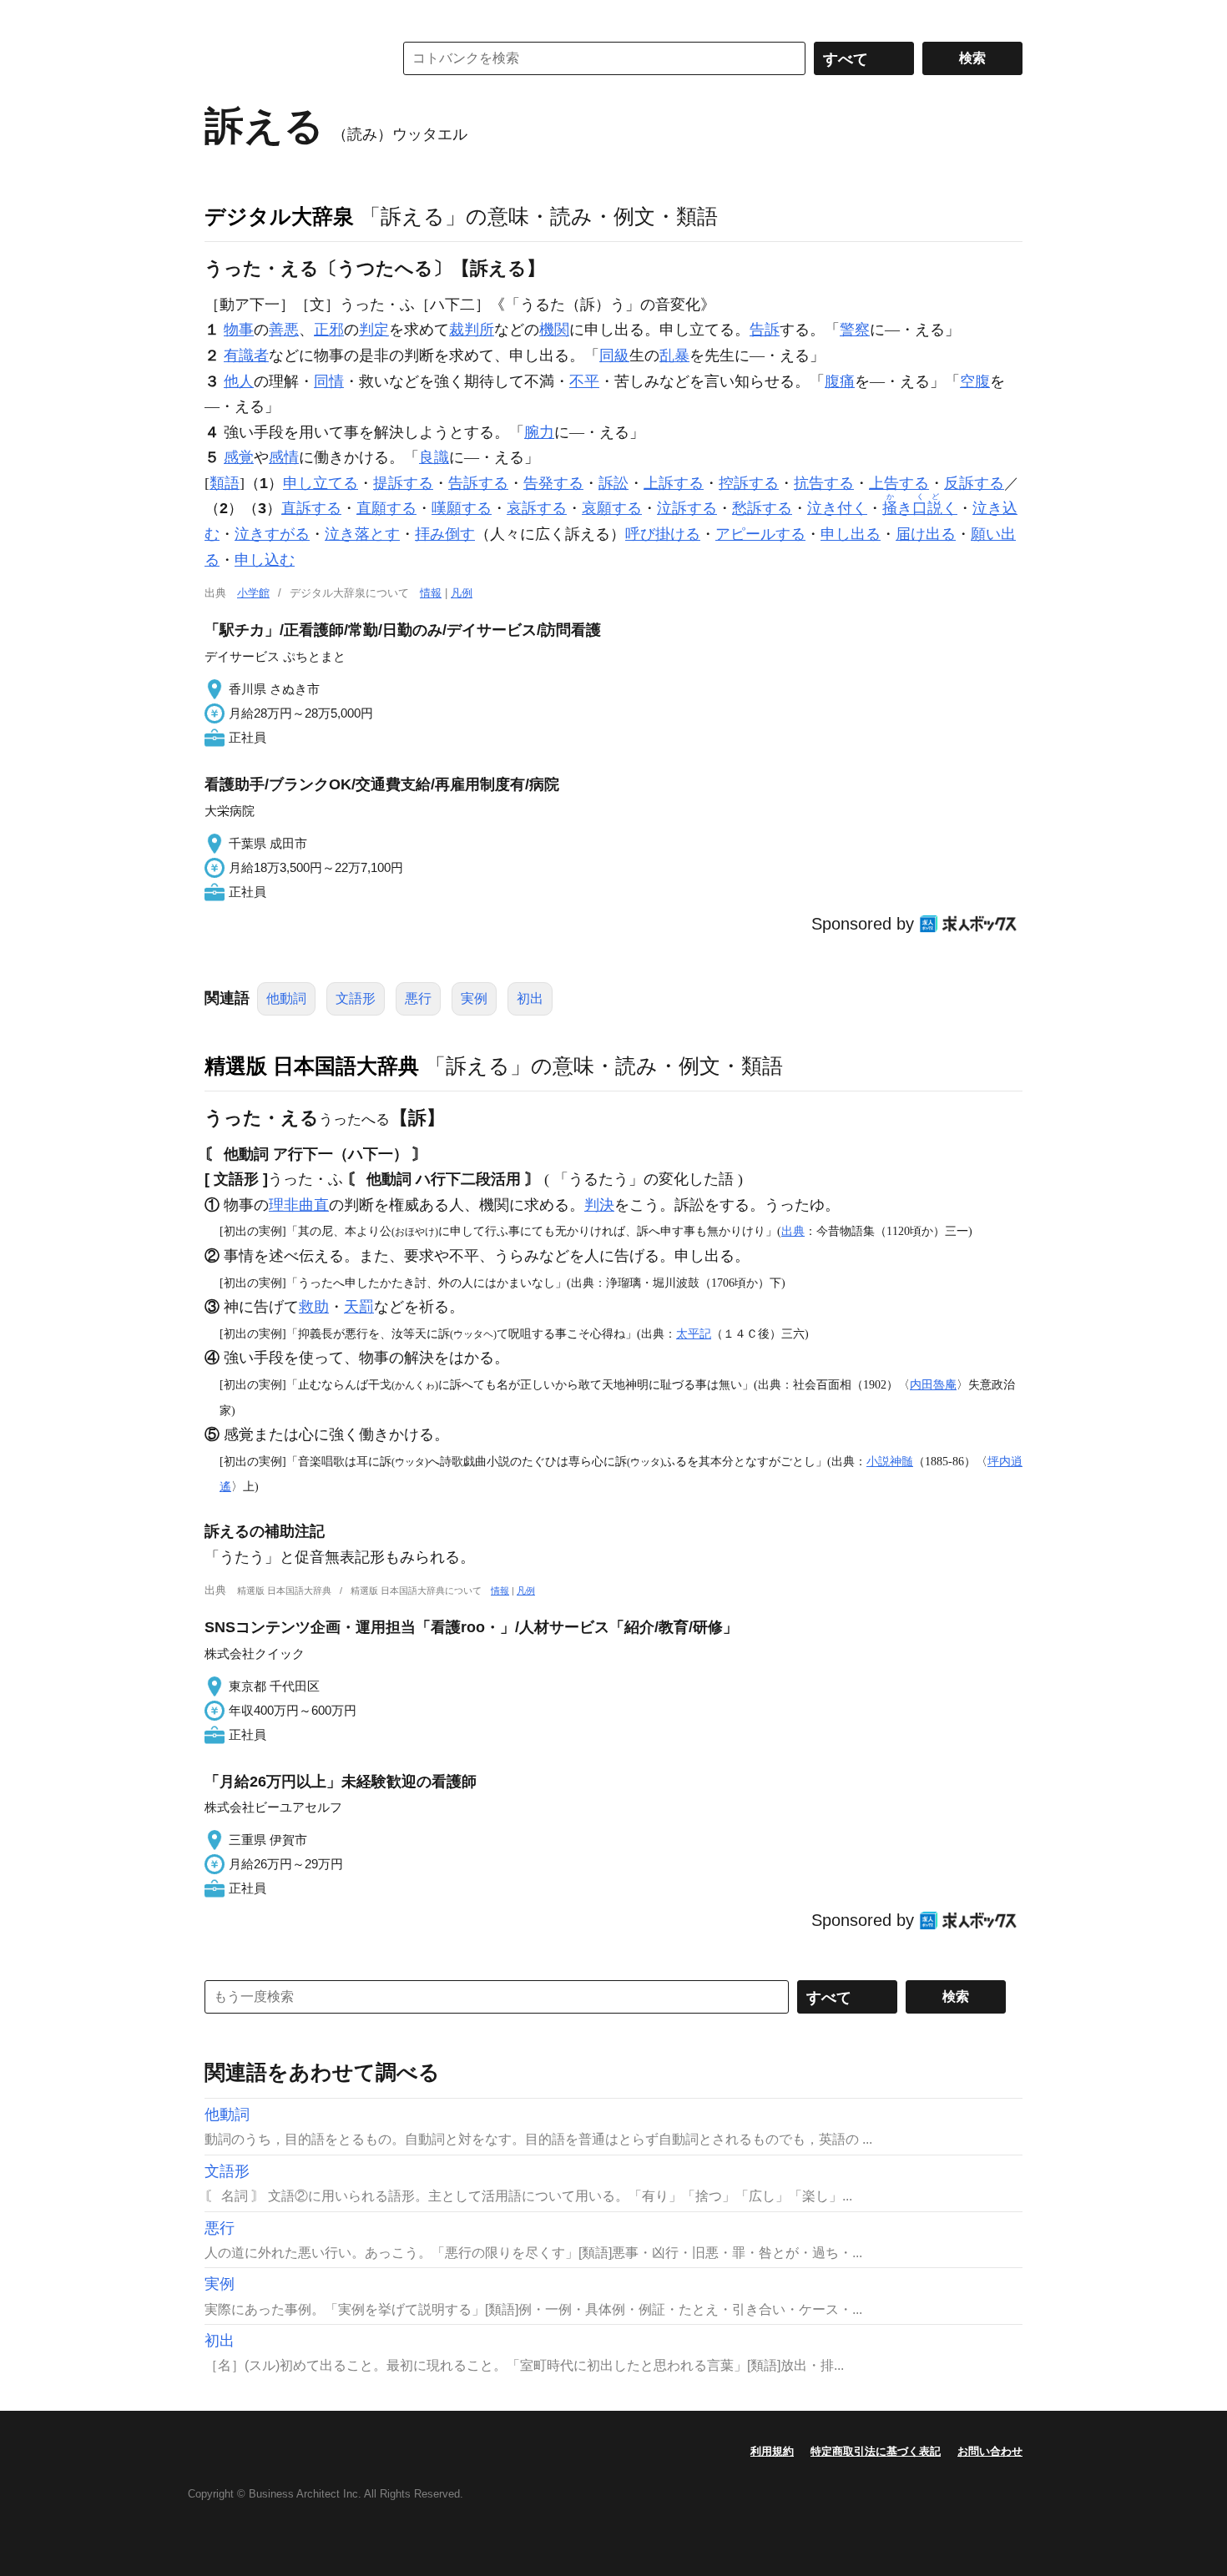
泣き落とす (362, 534)
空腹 (975, 381)
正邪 (329, 330)
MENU (221, 17)
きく (920, 508)
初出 (530, 998)
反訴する (974, 483)
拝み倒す (445, 534)
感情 (284, 457)
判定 (374, 330)
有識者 (246, 355)
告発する (553, 483)
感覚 (239, 457)
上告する (899, 483)
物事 (239, 330)
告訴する (478, 483)
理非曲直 (299, 1205)
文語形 (356, 998)
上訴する (674, 483)
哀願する (612, 508)
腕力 (539, 432)
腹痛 (840, 381)
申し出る (851, 534)
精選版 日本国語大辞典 (312, 1066)
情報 (431, 593)
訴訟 (613, 483)
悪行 (418, 998)
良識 (434, 457)
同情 (329, 381)
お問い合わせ (990, 2451)
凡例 (462, 593)
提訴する (403, 483)
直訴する (311, 508)
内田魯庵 (933, 1384)
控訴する (749, 483)
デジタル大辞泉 (279, 216)
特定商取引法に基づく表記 (876, 2451)
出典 (793, 1231)
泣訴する (687, 508)
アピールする (760, 534)
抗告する (824, 483)
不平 (584, 381)
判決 (599, 1205)
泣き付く (837, 508)
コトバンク (287, 58)
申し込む (265, 560)
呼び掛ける (663, 534)
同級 (614, 355)
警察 (855, 330)
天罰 (359, 1307)
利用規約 (772, 2451)
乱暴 (674, 355)
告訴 (765, 330)
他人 (239, 381)
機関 (554, 330)
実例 (474, 998)
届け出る (926, 534)
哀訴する (537, 508)
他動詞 (286, 998)
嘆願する (462, 508)
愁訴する (762, 508)
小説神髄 (890, 1461)
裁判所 (472, 330)
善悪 (284, 330)
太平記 (694, 1333)
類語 (225, 483)
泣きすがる (272, 534)
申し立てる (321, 483)
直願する (386, 508)
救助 (314, 1307)
